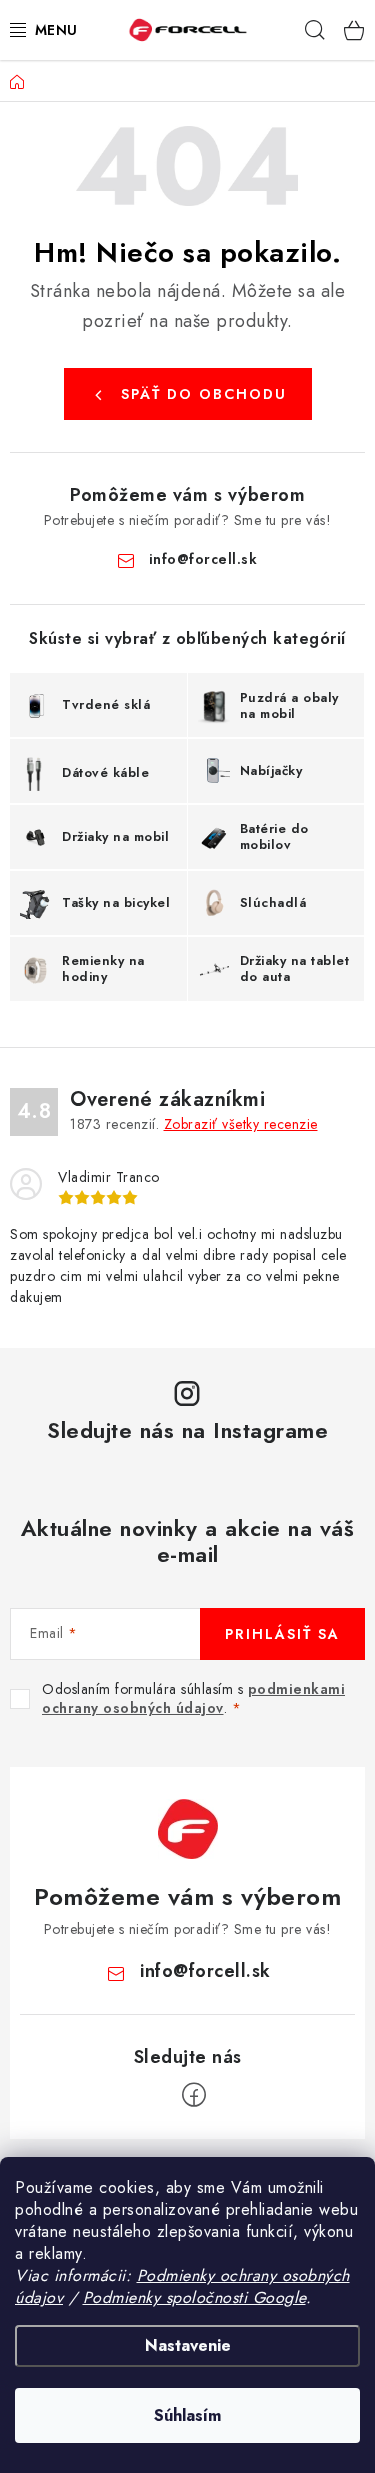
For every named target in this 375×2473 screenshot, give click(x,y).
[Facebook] (194, 2095)
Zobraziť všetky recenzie (241, 1124)
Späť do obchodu (204, 394)
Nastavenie (188, 2345)
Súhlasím (187, 2415)
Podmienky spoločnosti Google (194, 2297)
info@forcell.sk (203, 559)
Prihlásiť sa (282, 1634)
